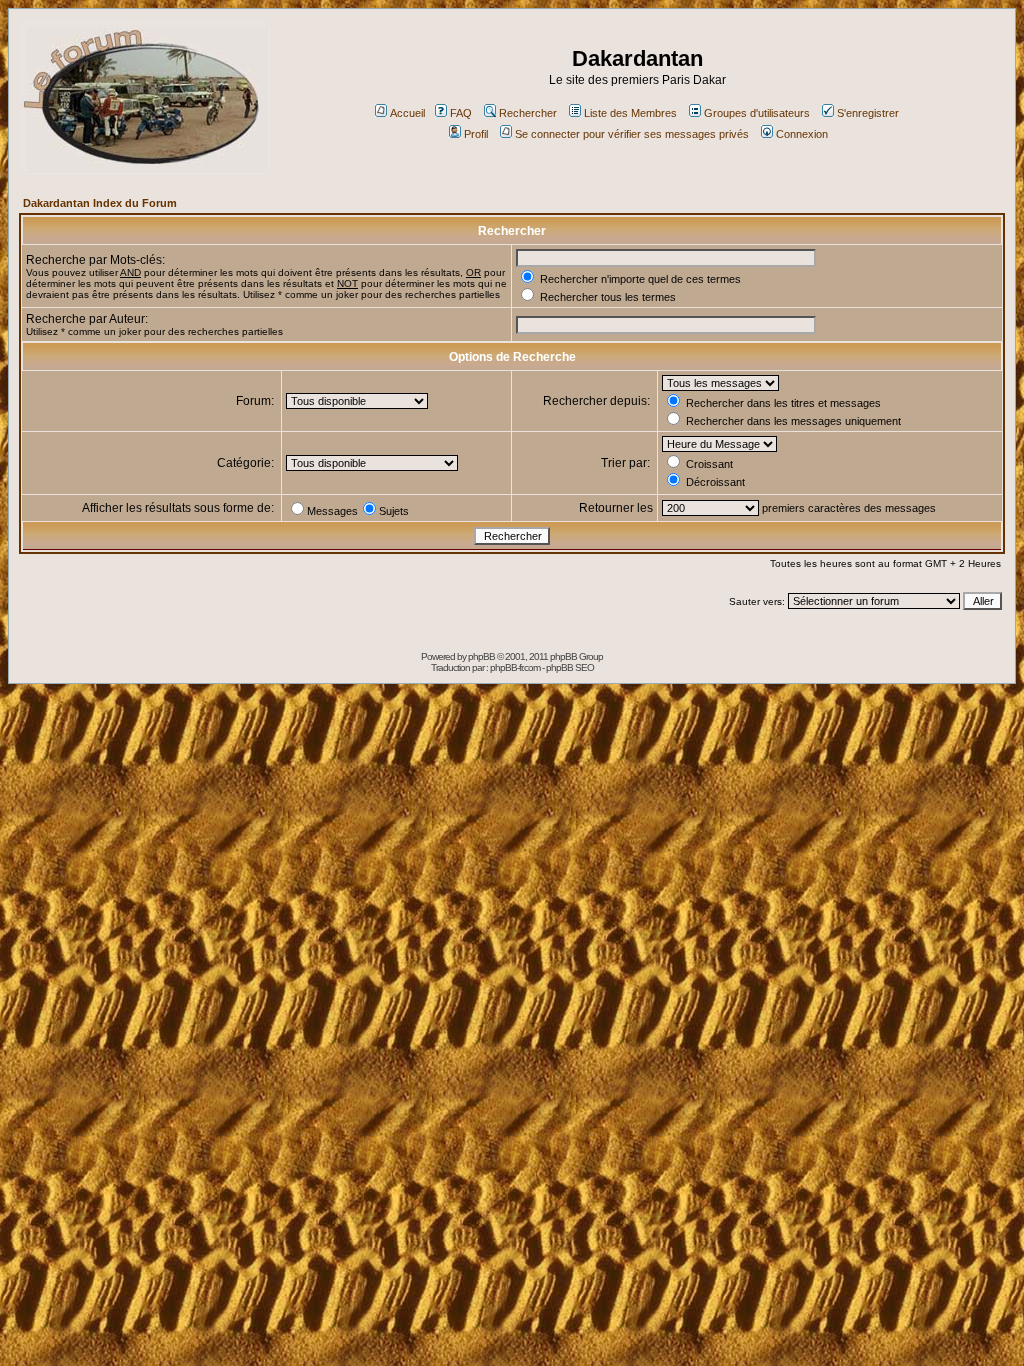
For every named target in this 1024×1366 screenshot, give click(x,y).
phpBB (481, 656)
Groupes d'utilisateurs (757, 113)
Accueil (407, 113)
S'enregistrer (868, 113)
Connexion (802, 134)
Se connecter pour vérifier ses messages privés (632, 134)
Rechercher (528, 113)
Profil (476, 134)
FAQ (461, 113)
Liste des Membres (630, 113)
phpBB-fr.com (515, 667)
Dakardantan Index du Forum (100, 203)
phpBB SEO (570, 667)
